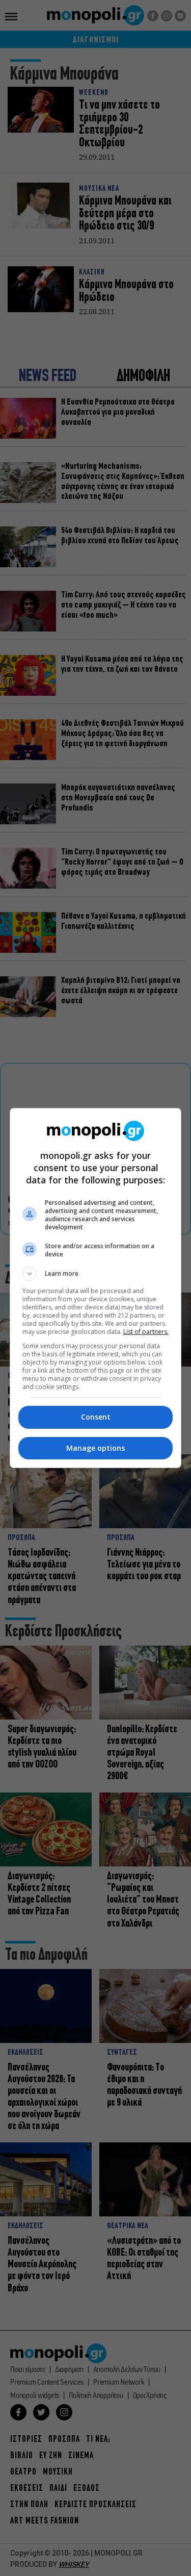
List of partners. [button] (146, 1332)
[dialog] (96, 1288)
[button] (96, 1274)
